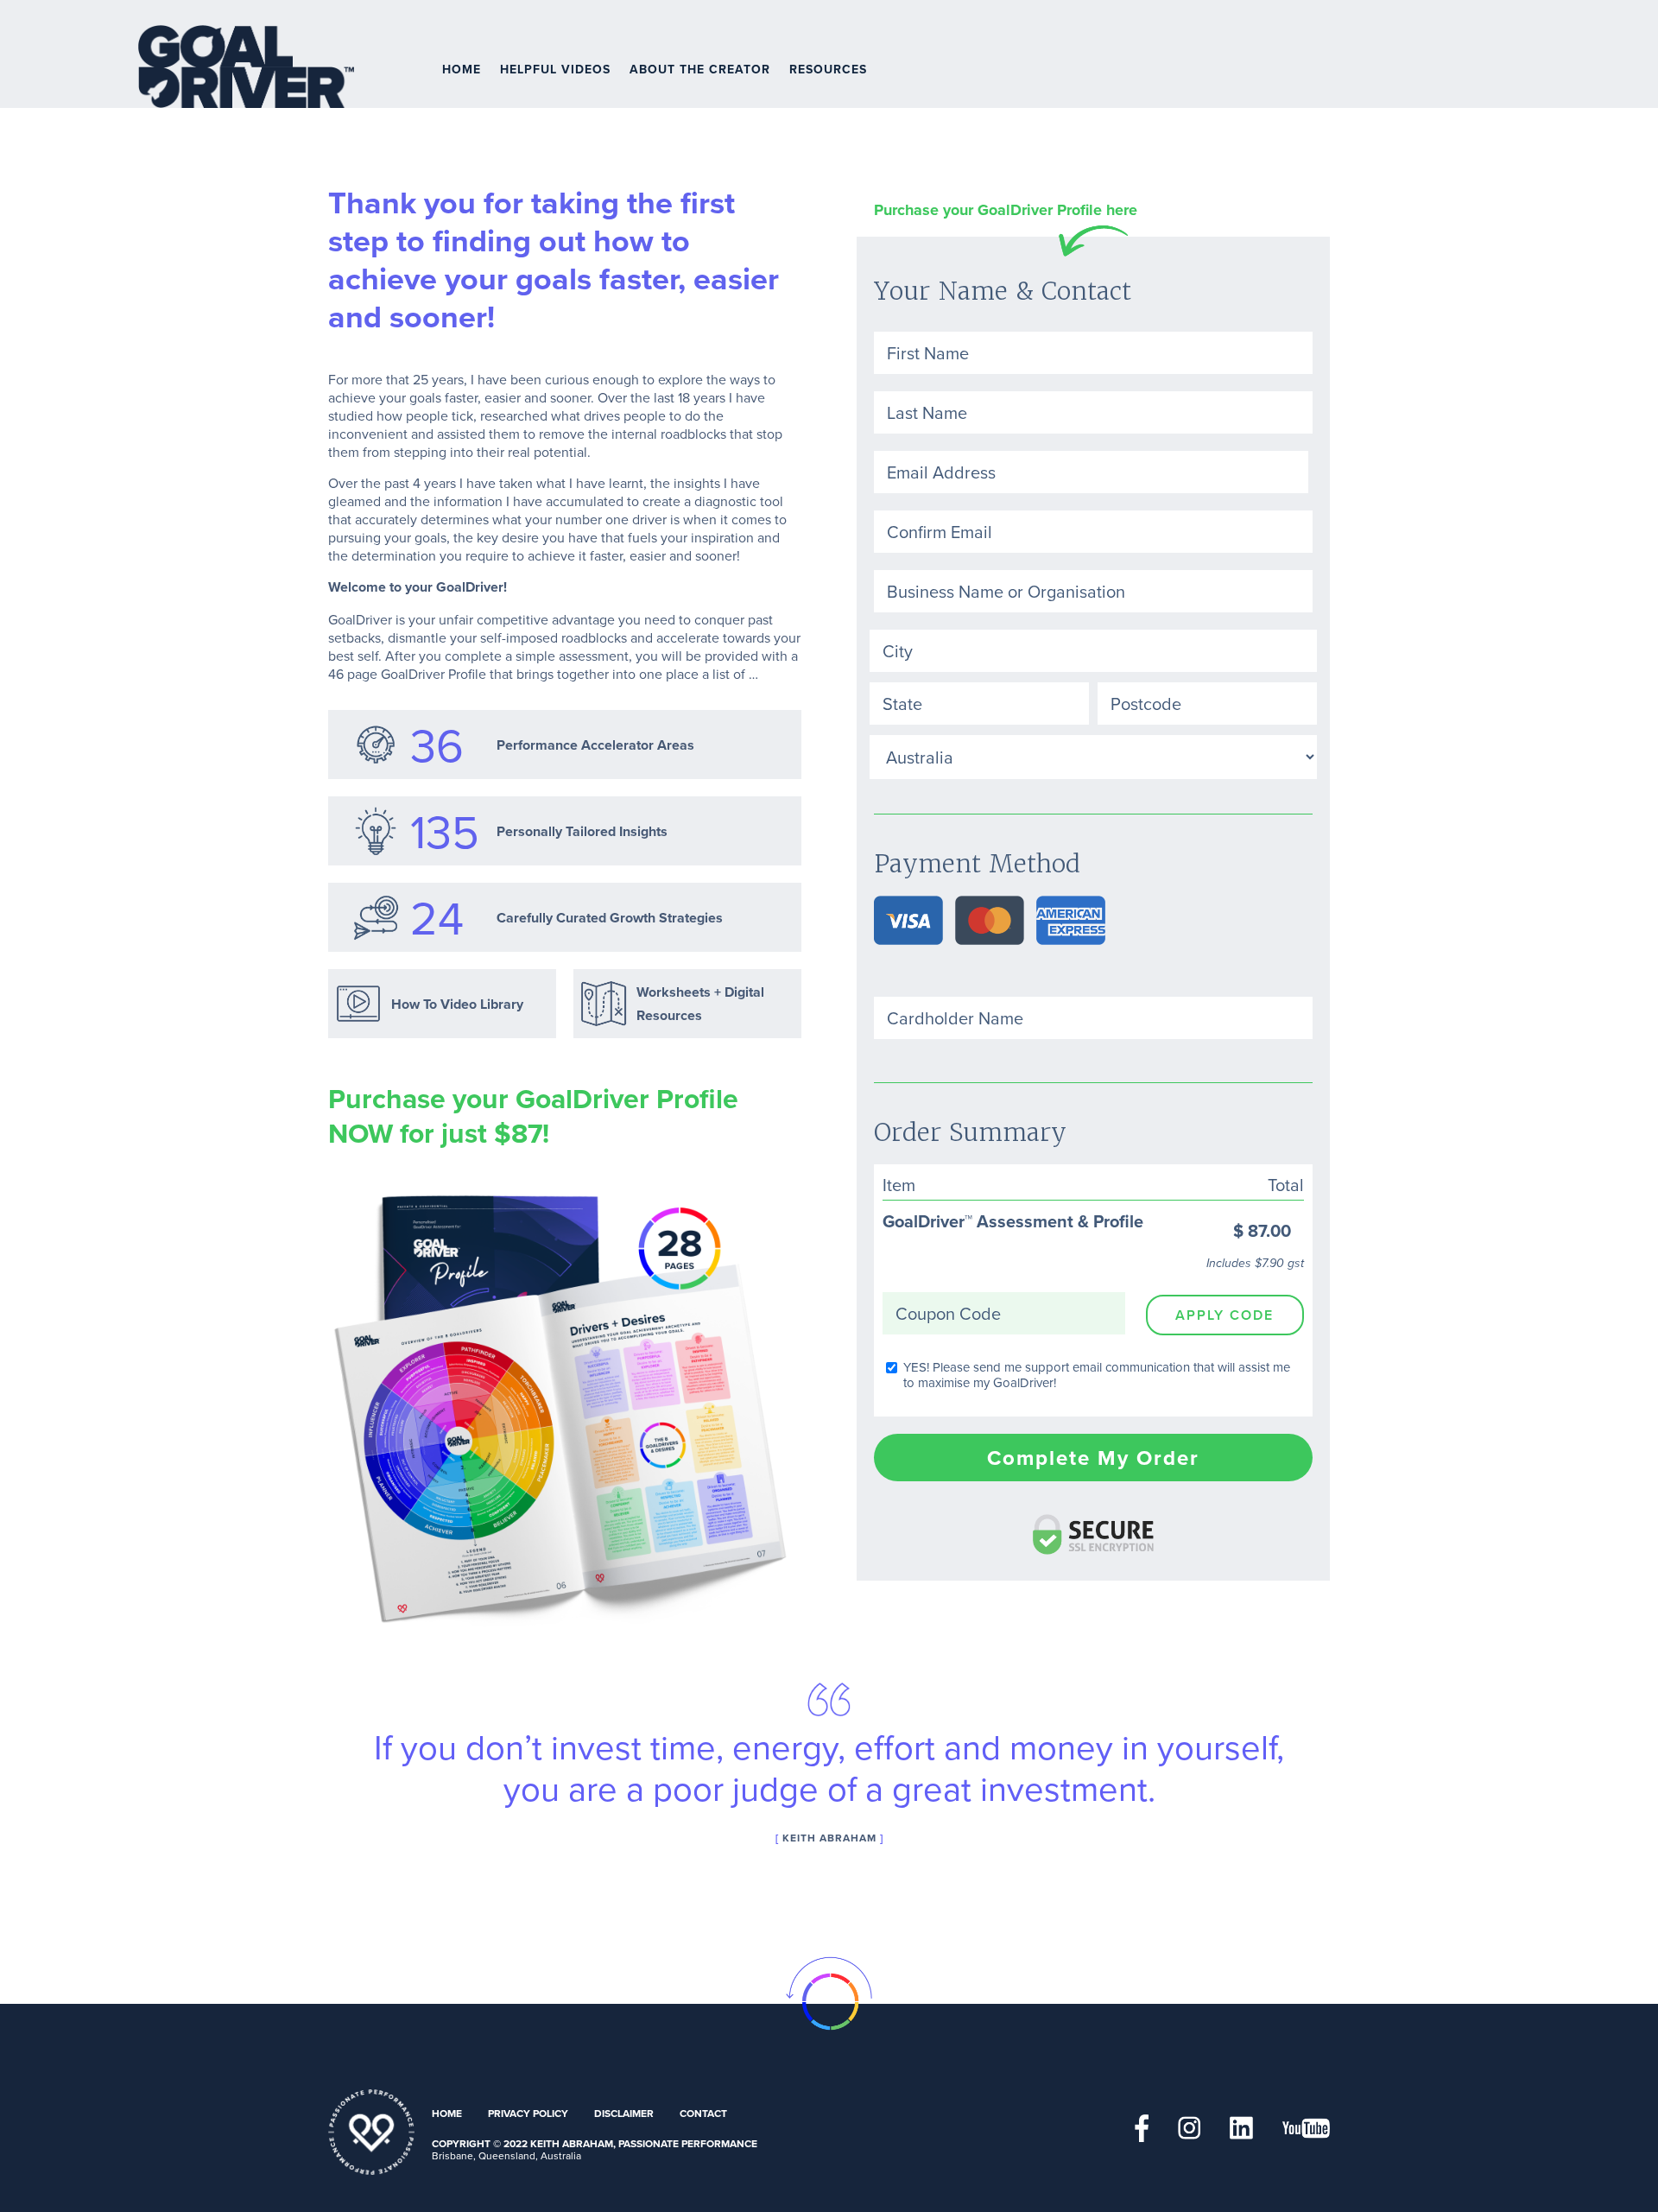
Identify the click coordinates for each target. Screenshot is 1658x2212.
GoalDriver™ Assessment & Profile (979, 1077)
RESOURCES (828, 70)
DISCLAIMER (624, 2113)
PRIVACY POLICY (528, 2113)
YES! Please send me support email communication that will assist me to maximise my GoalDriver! (1097, 1375)
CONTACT (703, 2113)
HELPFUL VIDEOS (555, 70)
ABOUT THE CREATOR (700, 70)
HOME (462, 70)
